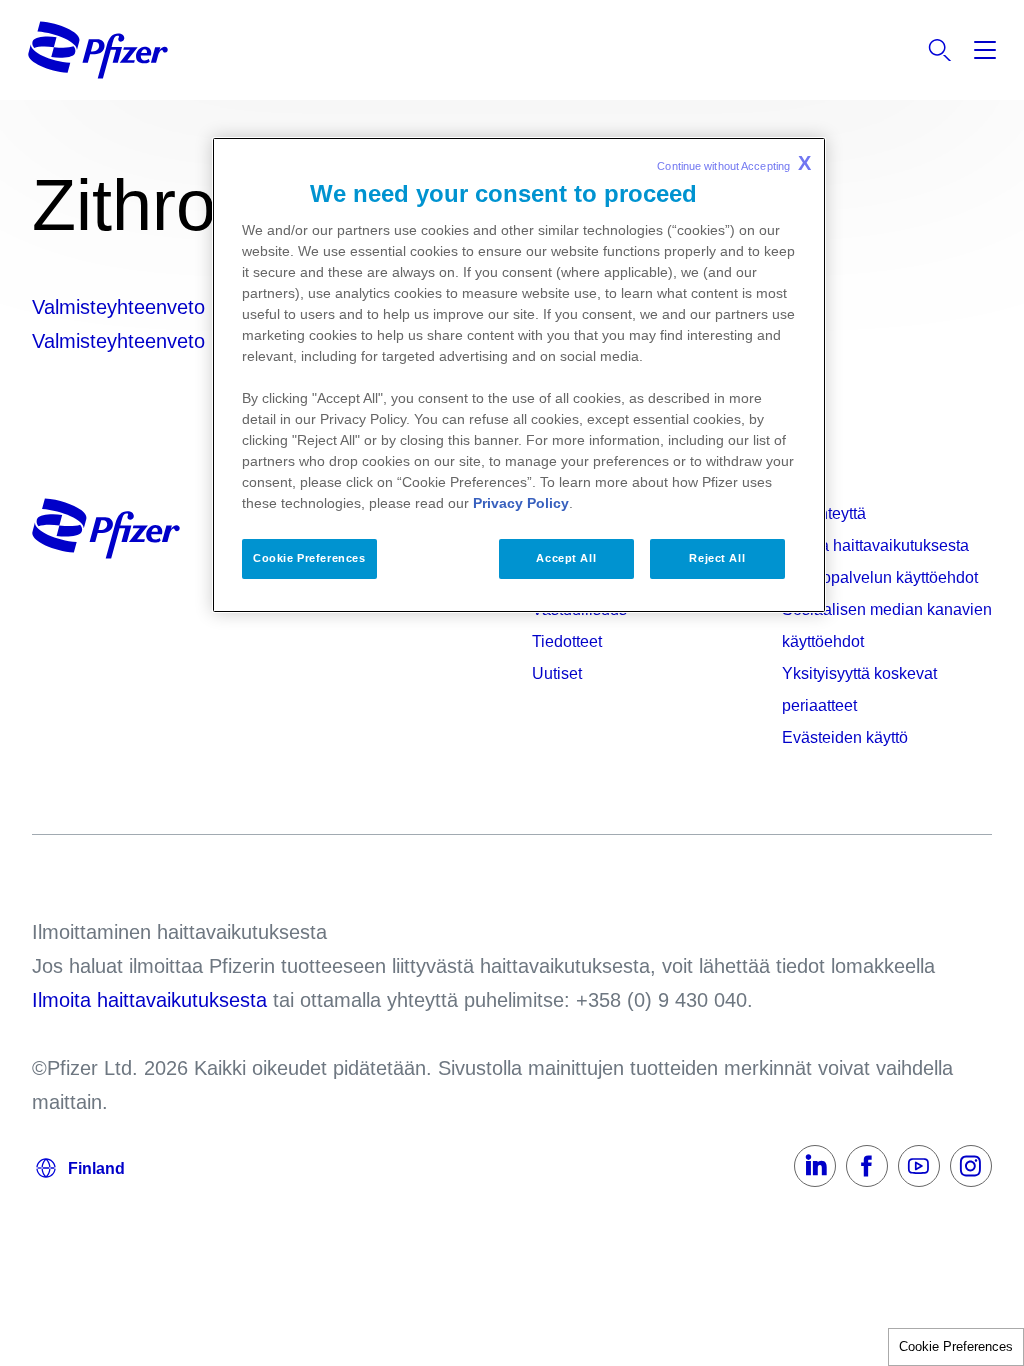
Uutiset (557, 673)
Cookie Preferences (956, 1346)
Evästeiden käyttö (845, 737)
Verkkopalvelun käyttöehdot (880, 577)
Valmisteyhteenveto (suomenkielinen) (197, 307)
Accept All (566, 558)
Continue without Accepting (734, 163)
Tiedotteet (567, 641)
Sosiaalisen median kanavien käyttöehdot (887, 625)
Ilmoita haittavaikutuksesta (875, 545)
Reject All (717, 558)
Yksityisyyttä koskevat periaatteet (859, 689)
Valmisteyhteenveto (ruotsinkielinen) (191, 341)
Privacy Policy (521, 503)
